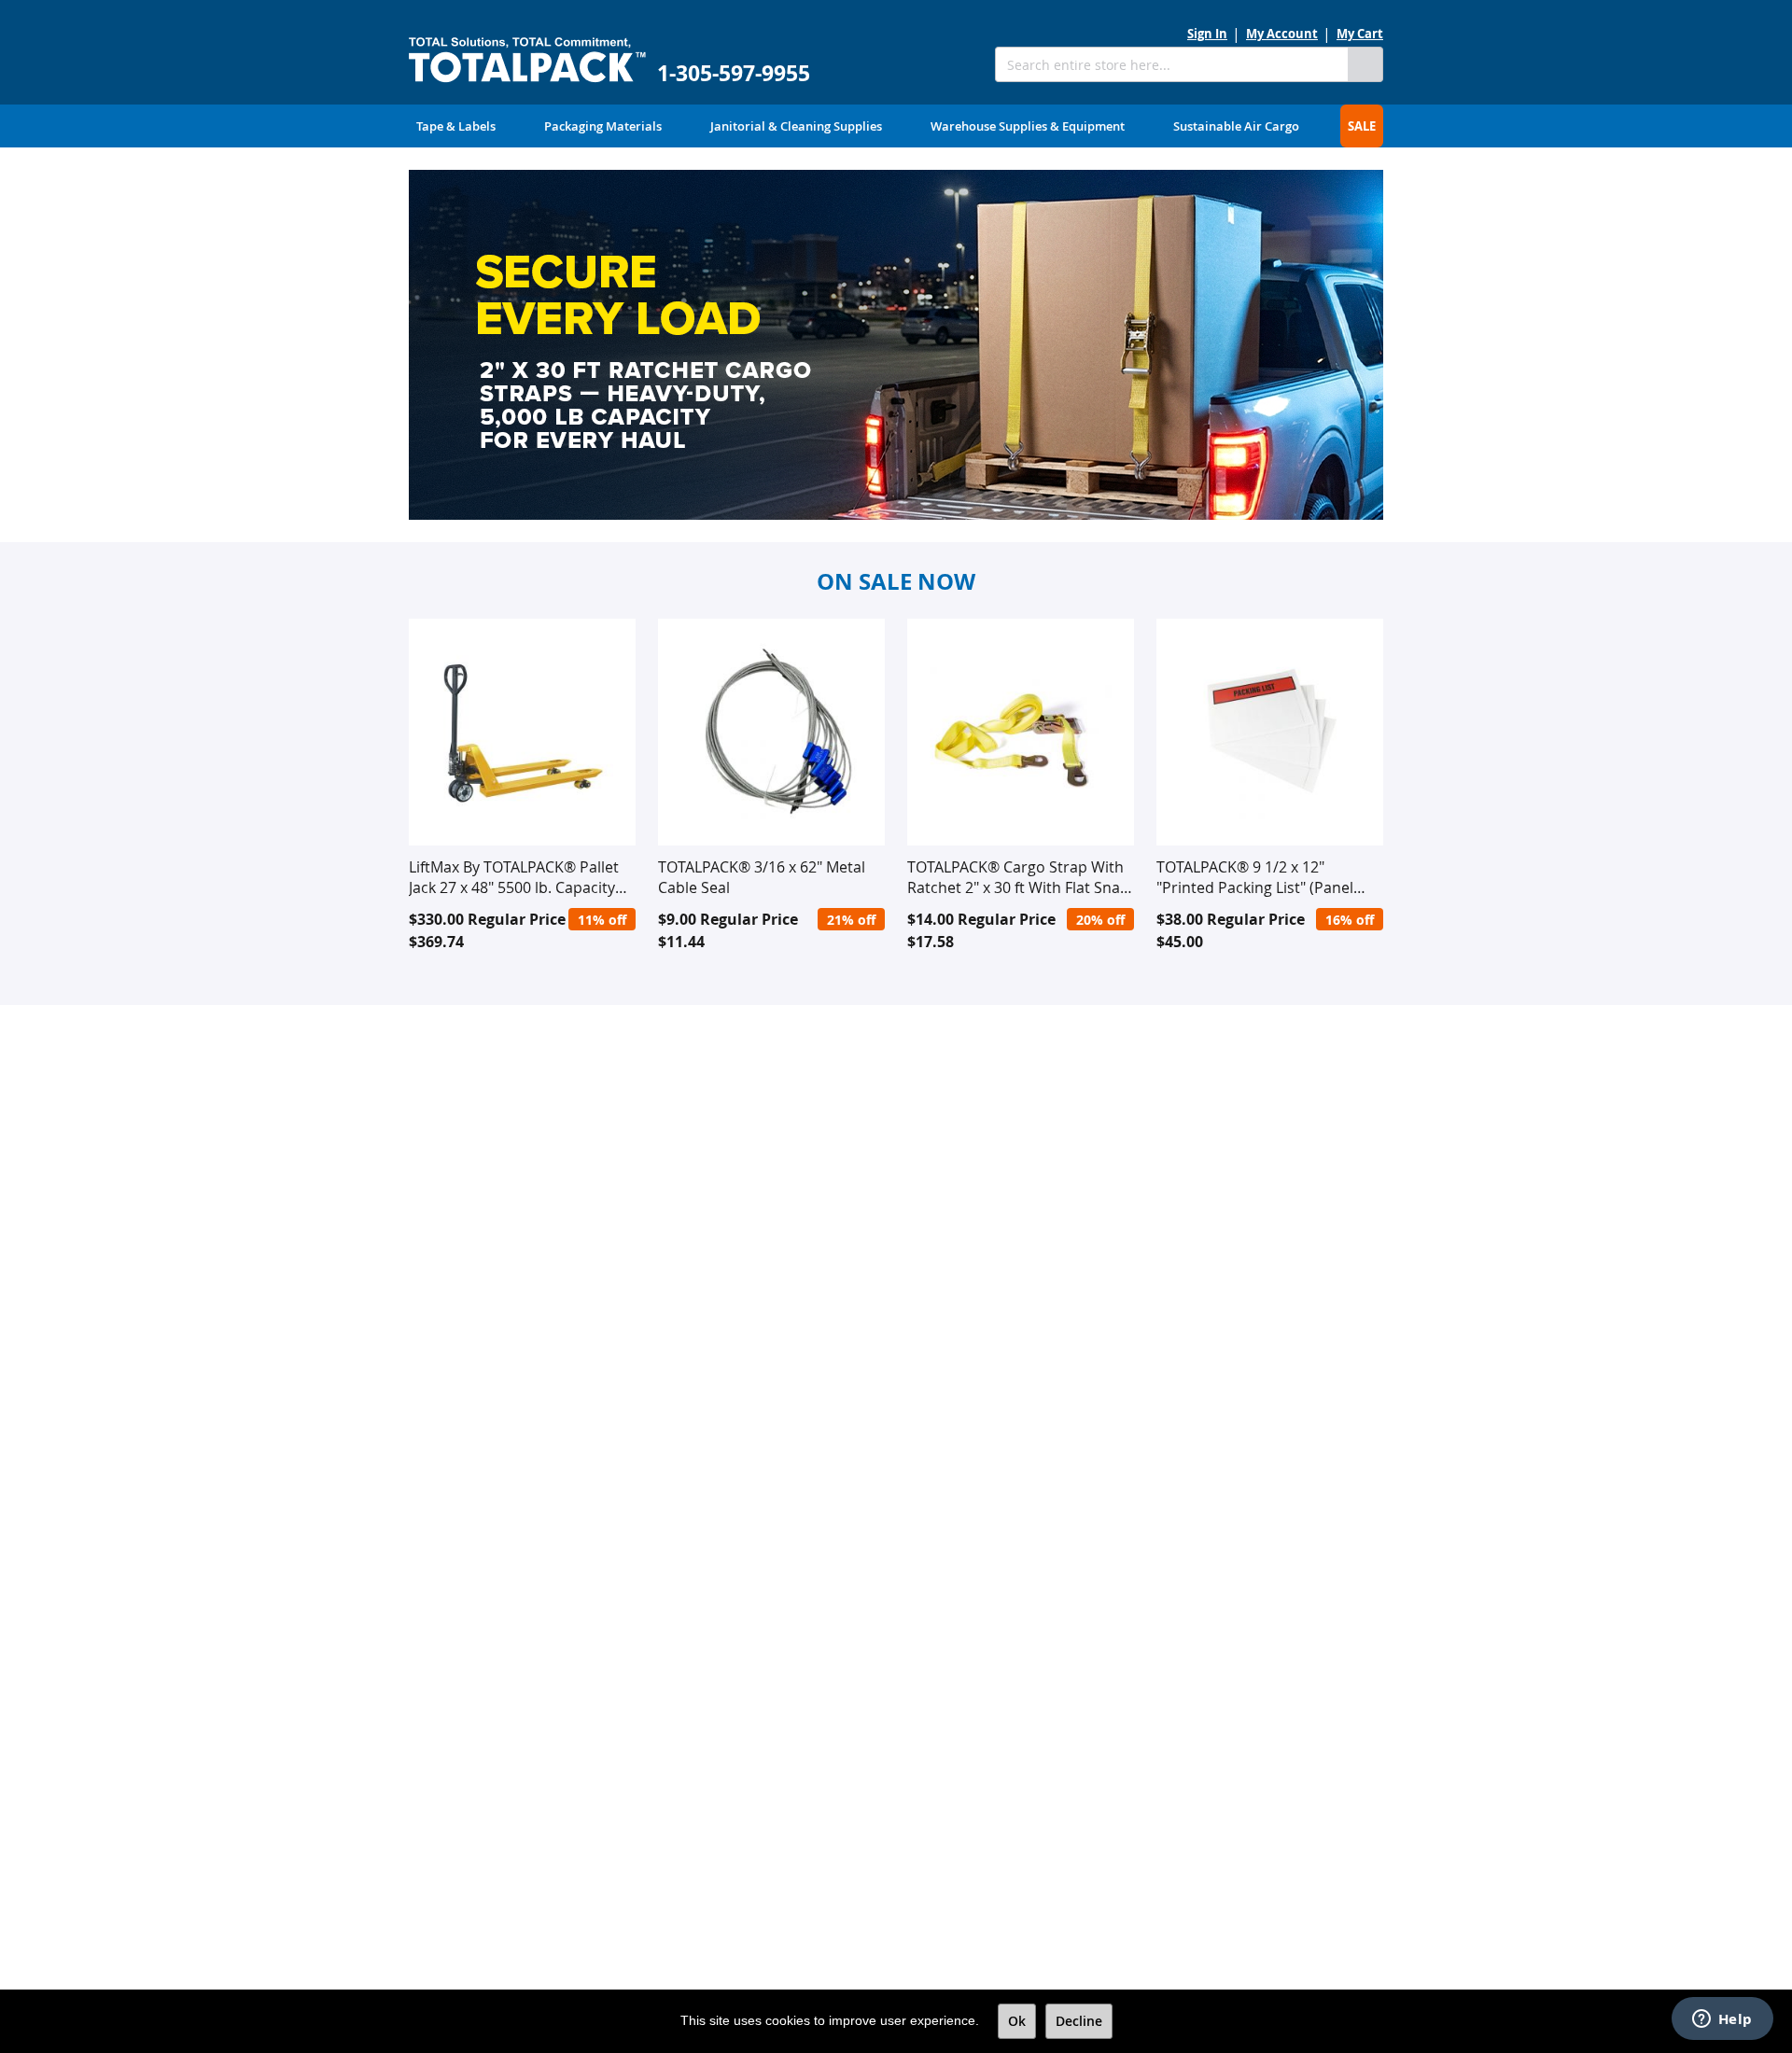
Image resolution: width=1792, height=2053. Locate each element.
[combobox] (1171, 64)
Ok (1017, 2021)
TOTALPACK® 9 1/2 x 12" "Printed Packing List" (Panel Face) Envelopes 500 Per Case (1260, 877)
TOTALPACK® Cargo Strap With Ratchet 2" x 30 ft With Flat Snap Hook (1018, 877)
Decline (1079, 2021)
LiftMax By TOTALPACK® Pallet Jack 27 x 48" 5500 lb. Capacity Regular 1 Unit (514, 877)
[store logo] (527, 60)
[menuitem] (456, 126)
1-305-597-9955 (734, 73)
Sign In (1207, 34)
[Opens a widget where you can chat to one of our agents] (1722, 2020)
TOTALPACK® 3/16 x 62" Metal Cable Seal (762, 877)
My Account (1282, 34)
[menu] (896, 126)
